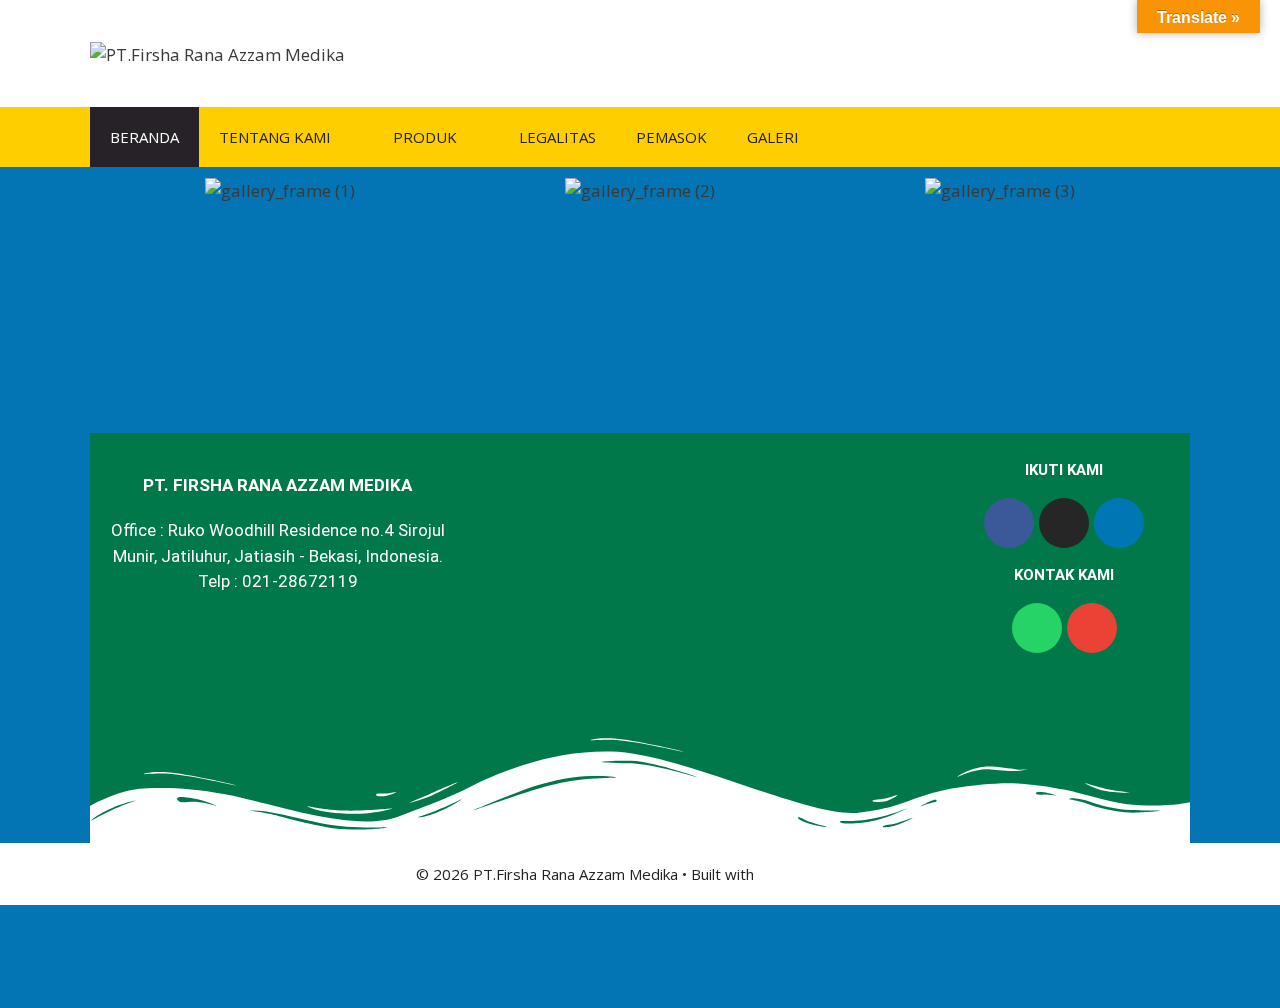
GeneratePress (811, 874)
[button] (119, 190)
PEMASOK (671, 137)
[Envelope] (1092, 628)
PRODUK (425, 137)
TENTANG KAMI (275, 137)
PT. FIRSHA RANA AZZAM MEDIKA (277, 485)
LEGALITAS (557, 137)
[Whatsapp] (1037, 628)
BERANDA (144, 137)
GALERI (773, 137)
